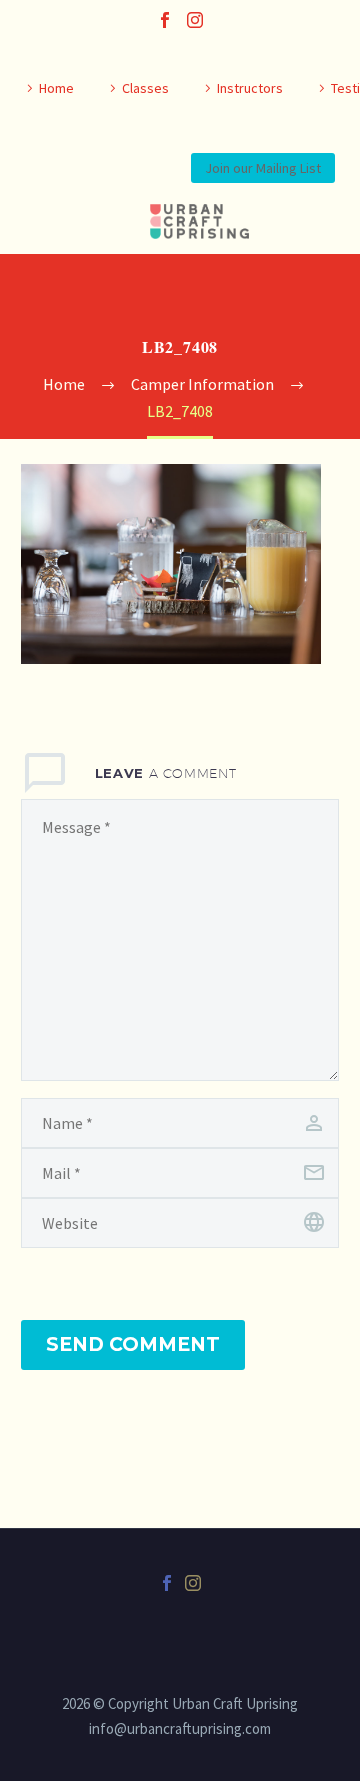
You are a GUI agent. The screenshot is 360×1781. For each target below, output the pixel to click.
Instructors (250, 88)
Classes (145, 88)
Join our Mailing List (263, 168)
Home (56, 88)
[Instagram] (195, 20)
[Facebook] (165, 20)
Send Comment (133, 1344)
